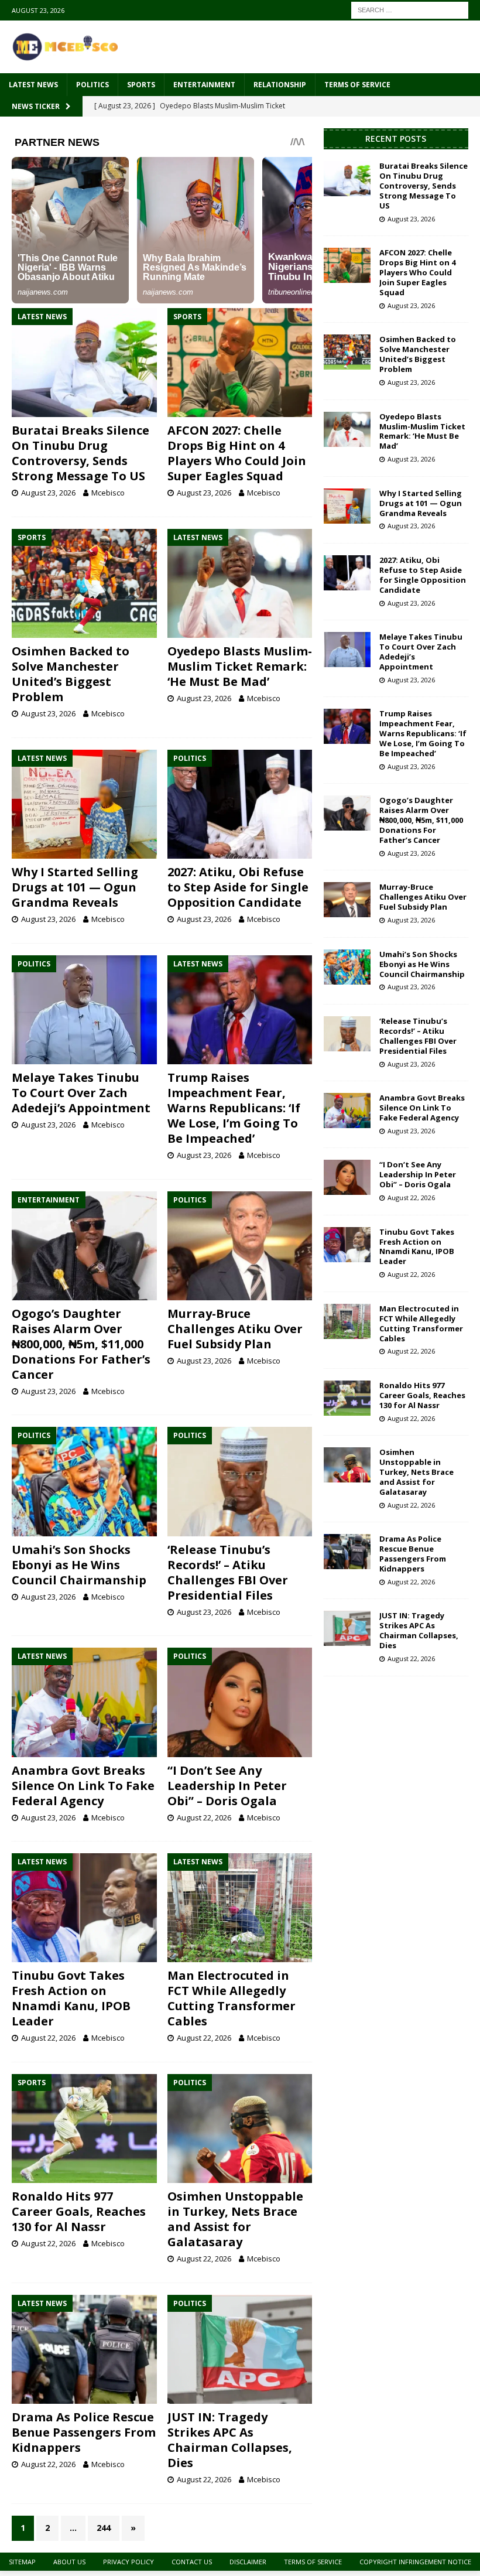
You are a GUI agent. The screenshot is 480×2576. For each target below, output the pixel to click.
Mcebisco (108, 493)
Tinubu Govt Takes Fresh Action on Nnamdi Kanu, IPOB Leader (71, 1998)
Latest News (33, 85)
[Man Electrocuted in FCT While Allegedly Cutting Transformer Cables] (240, 1908)
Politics (92, 85)
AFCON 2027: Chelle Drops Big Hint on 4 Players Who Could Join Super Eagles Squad (237, 453)
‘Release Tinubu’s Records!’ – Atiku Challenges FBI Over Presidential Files (228, 1572)
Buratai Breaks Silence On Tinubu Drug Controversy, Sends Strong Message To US (80, 453)
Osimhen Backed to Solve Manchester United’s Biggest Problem (71, 674)
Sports (141, 85)
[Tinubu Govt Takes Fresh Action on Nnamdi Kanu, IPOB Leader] (84, 1908)
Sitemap (22, 2562)
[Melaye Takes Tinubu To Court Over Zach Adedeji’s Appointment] (84, 1010)
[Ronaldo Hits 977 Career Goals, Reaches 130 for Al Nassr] (84, 2129)
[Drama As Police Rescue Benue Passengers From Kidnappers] (84, 2349)
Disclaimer (248, 2562)
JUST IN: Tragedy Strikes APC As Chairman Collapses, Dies (230, 2440)
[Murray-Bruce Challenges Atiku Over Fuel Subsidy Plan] (240, 1246)
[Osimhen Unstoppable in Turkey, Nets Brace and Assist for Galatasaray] (240, 2129)
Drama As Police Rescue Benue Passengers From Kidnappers (84, 2432)
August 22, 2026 (204, 1817)
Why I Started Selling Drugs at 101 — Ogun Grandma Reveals (75, 887)
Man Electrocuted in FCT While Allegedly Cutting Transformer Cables (232, 1998)
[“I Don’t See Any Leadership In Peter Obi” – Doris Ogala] (240, 1702)
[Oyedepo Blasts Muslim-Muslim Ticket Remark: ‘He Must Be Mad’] (240, 583)
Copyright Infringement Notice (415, 2562)
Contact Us (192, 2562)
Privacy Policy (128, 2562)
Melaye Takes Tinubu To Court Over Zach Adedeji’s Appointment (81, 1093)
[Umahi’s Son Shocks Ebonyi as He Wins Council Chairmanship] (84, 1481)
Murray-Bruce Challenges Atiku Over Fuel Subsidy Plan (235, 1329)
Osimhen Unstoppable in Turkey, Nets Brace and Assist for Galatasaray (235, 2219)
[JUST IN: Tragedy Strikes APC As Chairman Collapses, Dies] (240, 2349)
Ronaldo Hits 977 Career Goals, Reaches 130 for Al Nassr (79, 2211)
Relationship (280, 85)
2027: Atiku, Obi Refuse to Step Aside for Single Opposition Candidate (238, 887)
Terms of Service (357, 85)
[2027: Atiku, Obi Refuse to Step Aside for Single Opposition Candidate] (240, 804)
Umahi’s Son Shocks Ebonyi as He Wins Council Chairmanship (79, 1565)
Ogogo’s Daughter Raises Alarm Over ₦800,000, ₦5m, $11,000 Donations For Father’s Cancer (81, 1344)
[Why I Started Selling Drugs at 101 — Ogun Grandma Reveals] (84, 804)
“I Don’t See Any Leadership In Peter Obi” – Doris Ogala (227, 1786)
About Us (69, 2562)
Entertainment (204, 85)
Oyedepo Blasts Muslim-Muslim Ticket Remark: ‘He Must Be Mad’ (240, 666)
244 (104, 2528)
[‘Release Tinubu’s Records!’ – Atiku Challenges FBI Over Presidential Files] (240, 1481)
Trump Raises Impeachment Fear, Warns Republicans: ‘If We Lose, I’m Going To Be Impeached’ (234, 1108)
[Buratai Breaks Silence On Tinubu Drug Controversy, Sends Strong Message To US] (84, 363)
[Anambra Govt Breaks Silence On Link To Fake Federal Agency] (84, 1702)
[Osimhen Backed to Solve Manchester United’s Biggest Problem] (84, 583)
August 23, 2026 (48, 493)
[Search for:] (410, 9)
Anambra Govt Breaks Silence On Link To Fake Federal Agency (83, 1786)
